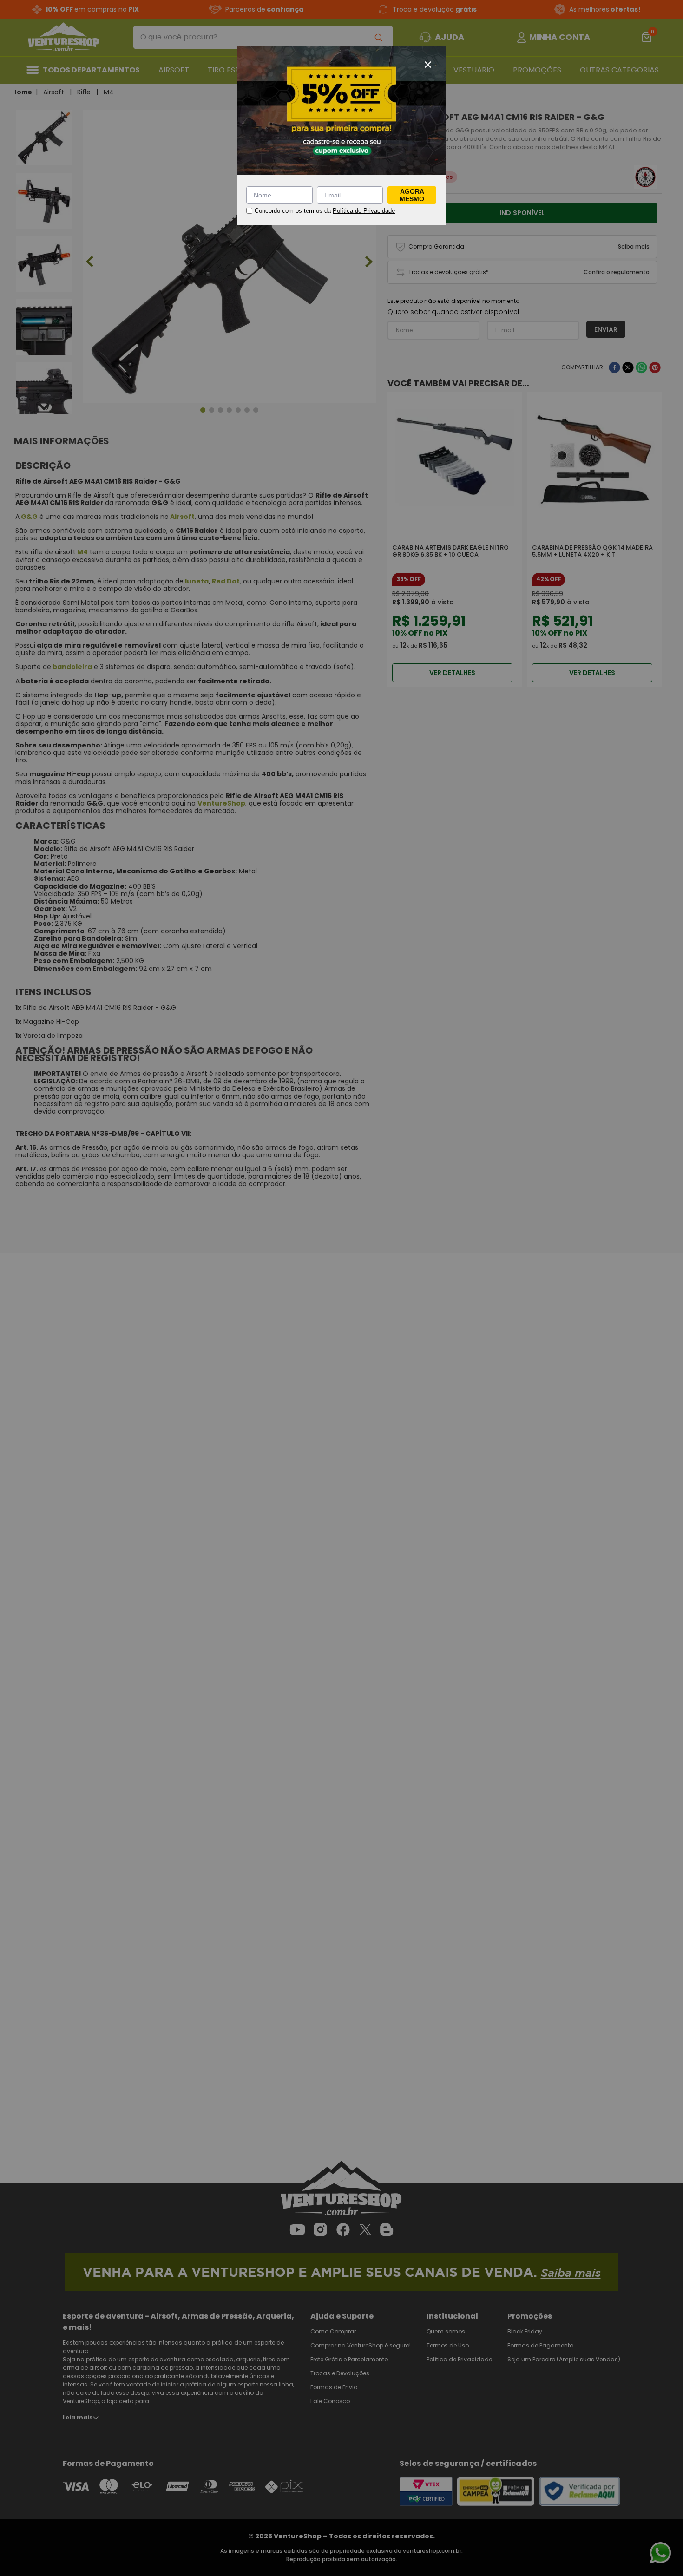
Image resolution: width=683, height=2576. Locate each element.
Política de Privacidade (364, 211)
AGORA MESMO (412, 195)
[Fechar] (428, 65)
